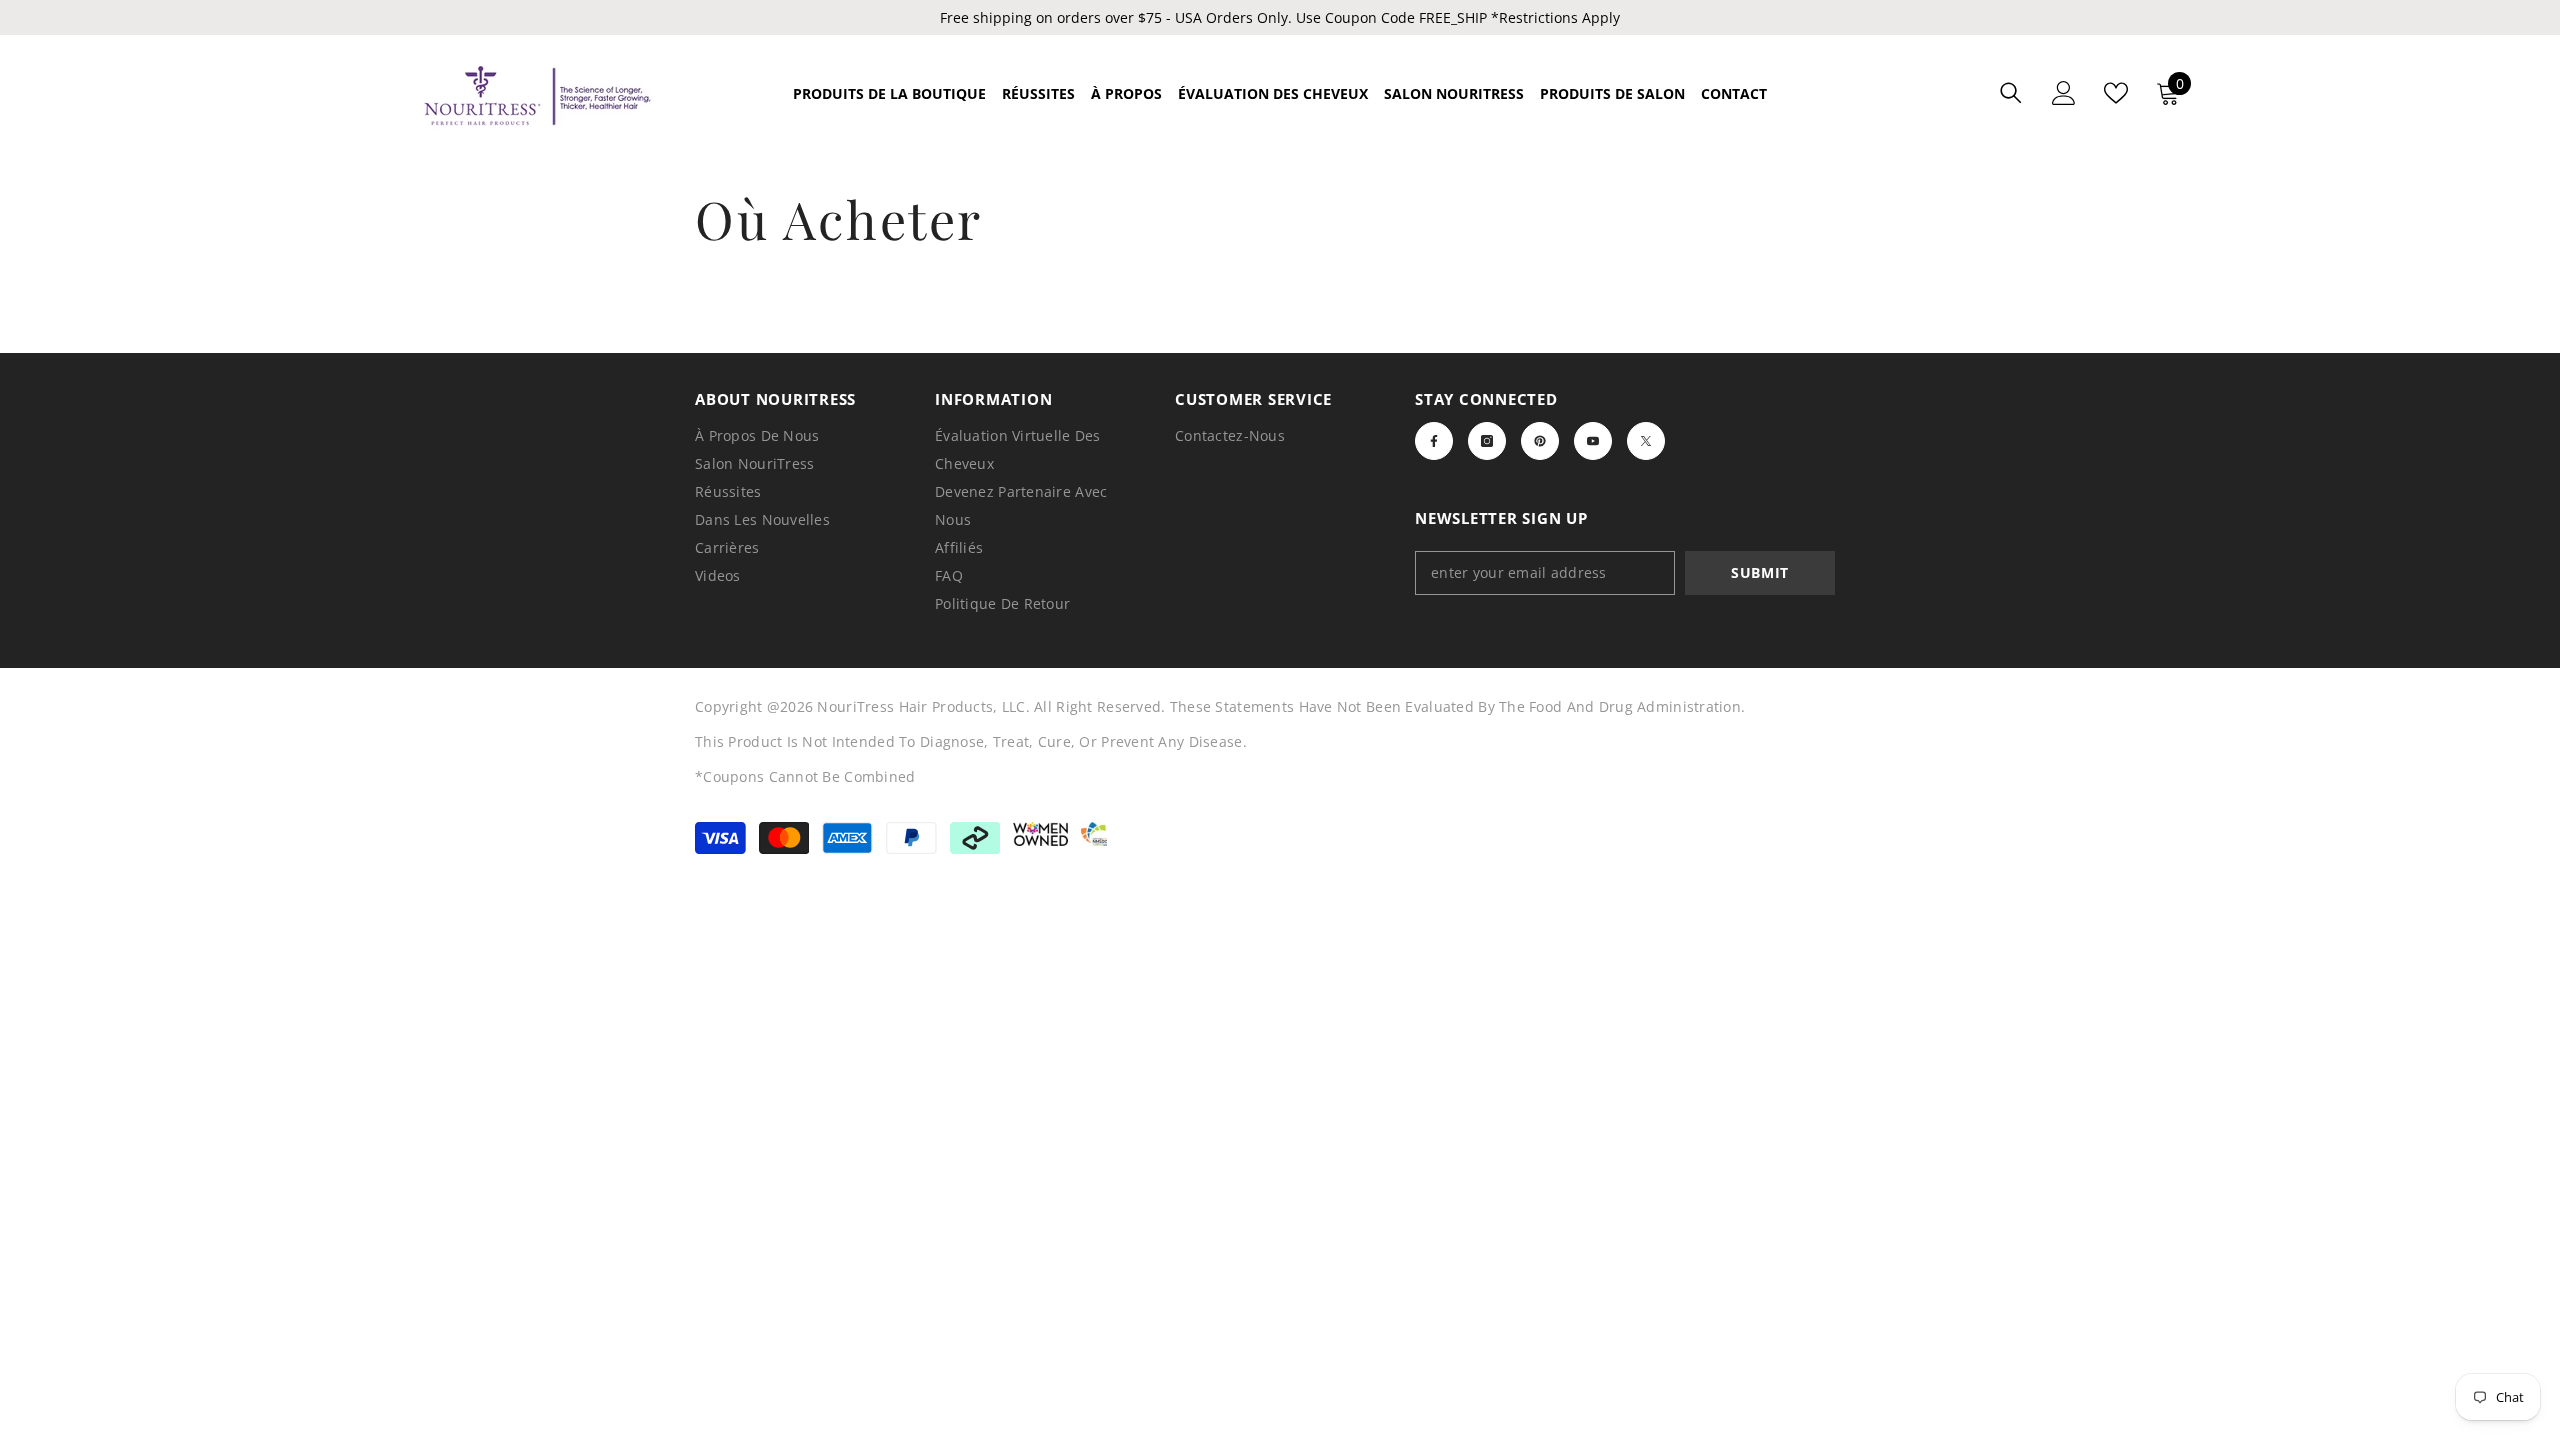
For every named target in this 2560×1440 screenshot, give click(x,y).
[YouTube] (1593, 441)
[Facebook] (1434, 441)
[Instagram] (1487, 441)
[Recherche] (2011, 92)
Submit (1760, 572)
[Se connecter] (2064, 93)
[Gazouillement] (1646, 441)
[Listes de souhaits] (2116, 93)
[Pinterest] (1540, 441)
